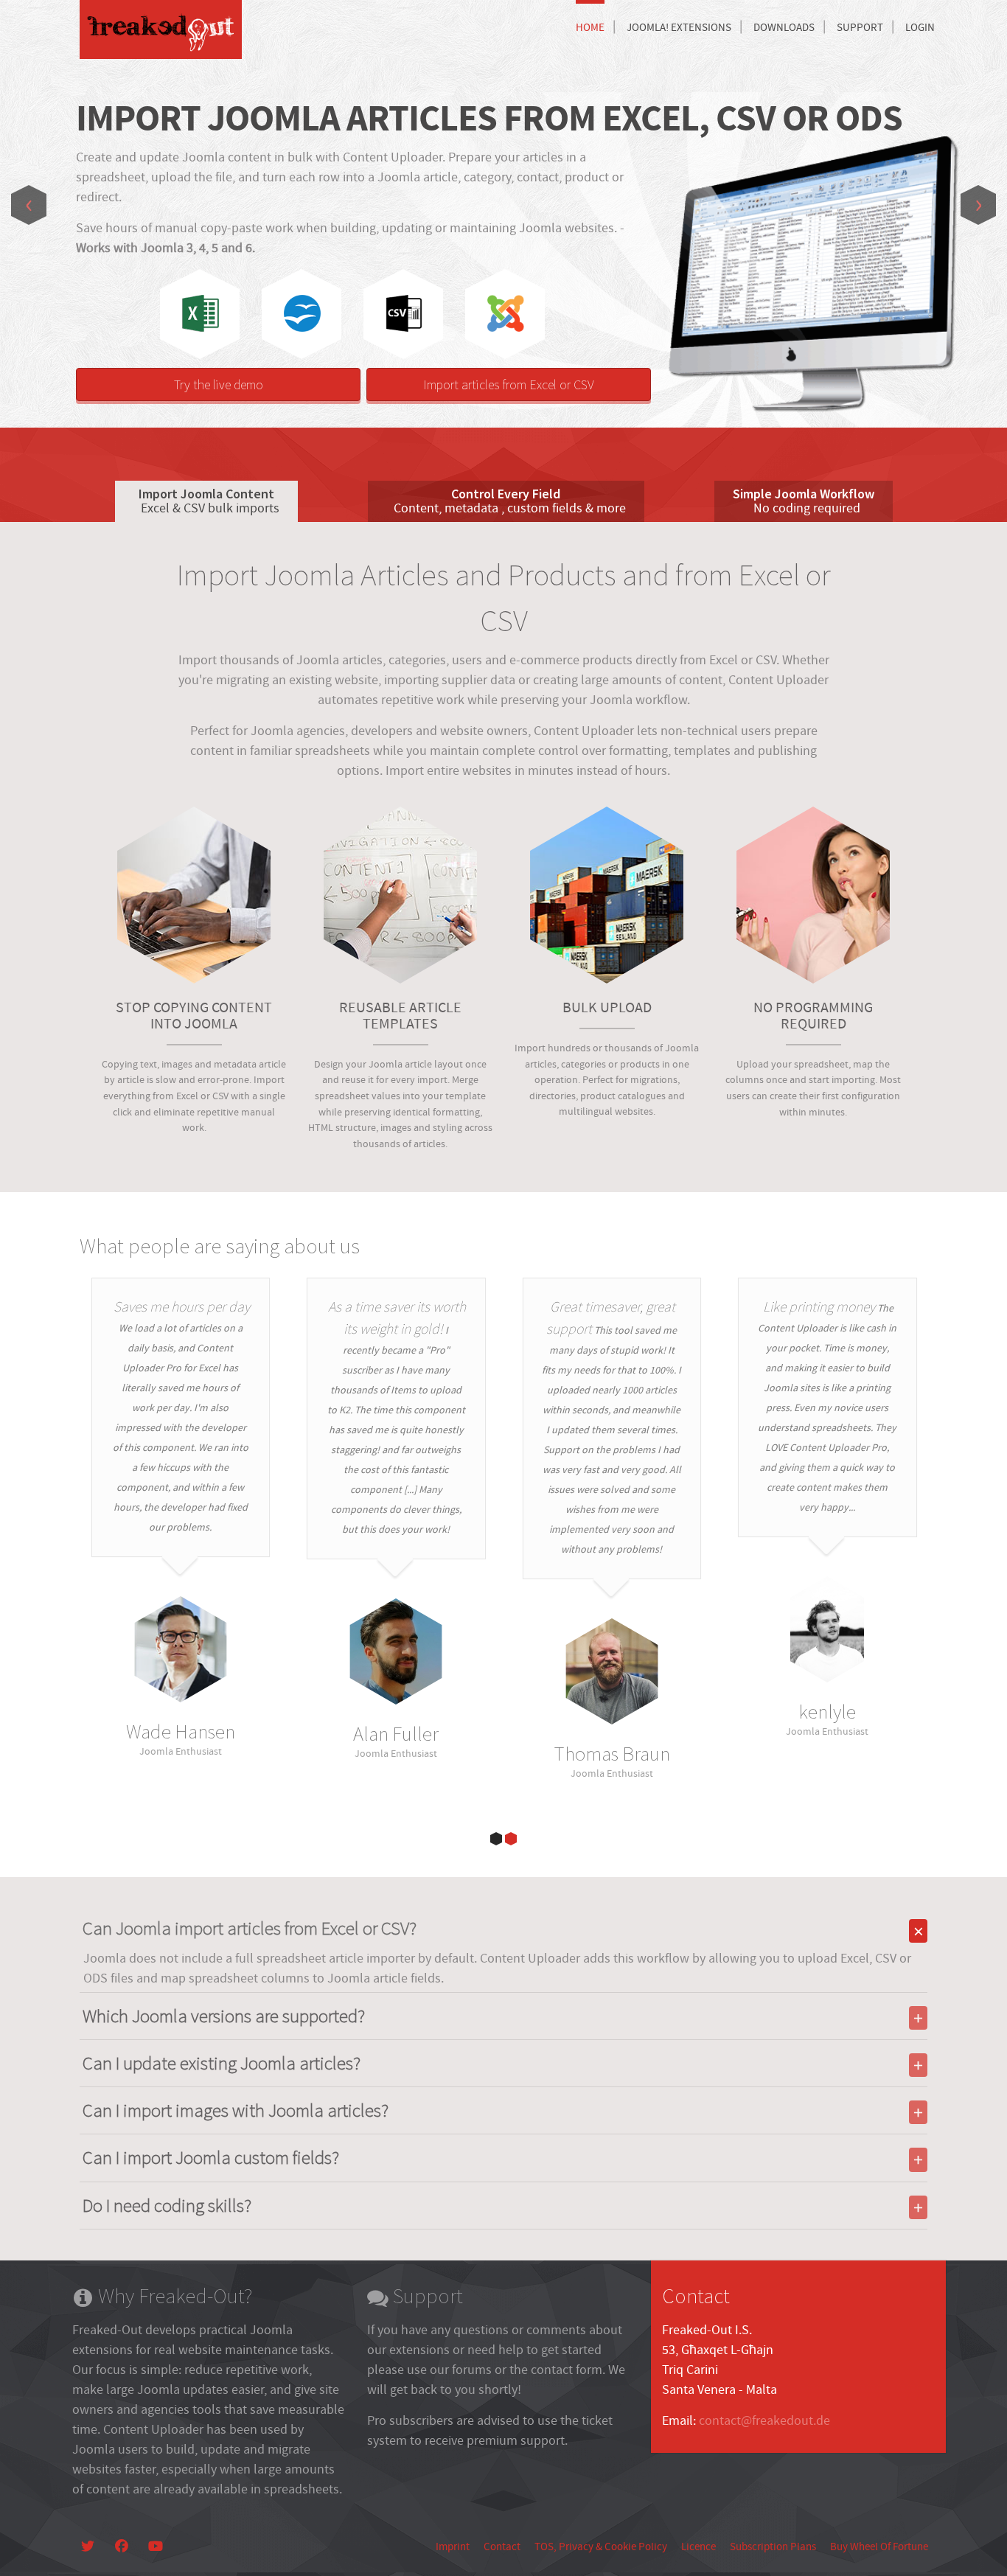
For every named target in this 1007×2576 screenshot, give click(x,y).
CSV (404, 313)
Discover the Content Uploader (815, 358)
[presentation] (29, 205)
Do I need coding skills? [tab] (167, 2205)
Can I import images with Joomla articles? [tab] (236, 2110)
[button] (496, 1839)
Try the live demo (219, 384)
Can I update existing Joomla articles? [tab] (222, 2063)
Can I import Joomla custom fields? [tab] (211, 2157)
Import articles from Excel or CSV (509, 384)
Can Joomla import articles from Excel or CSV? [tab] (250, 1928)
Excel (201, 313)
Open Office (302, 313)
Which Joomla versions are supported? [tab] (224, 2016)
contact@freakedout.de (764, 2421)
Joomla (506, 313)
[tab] (206, 501)
